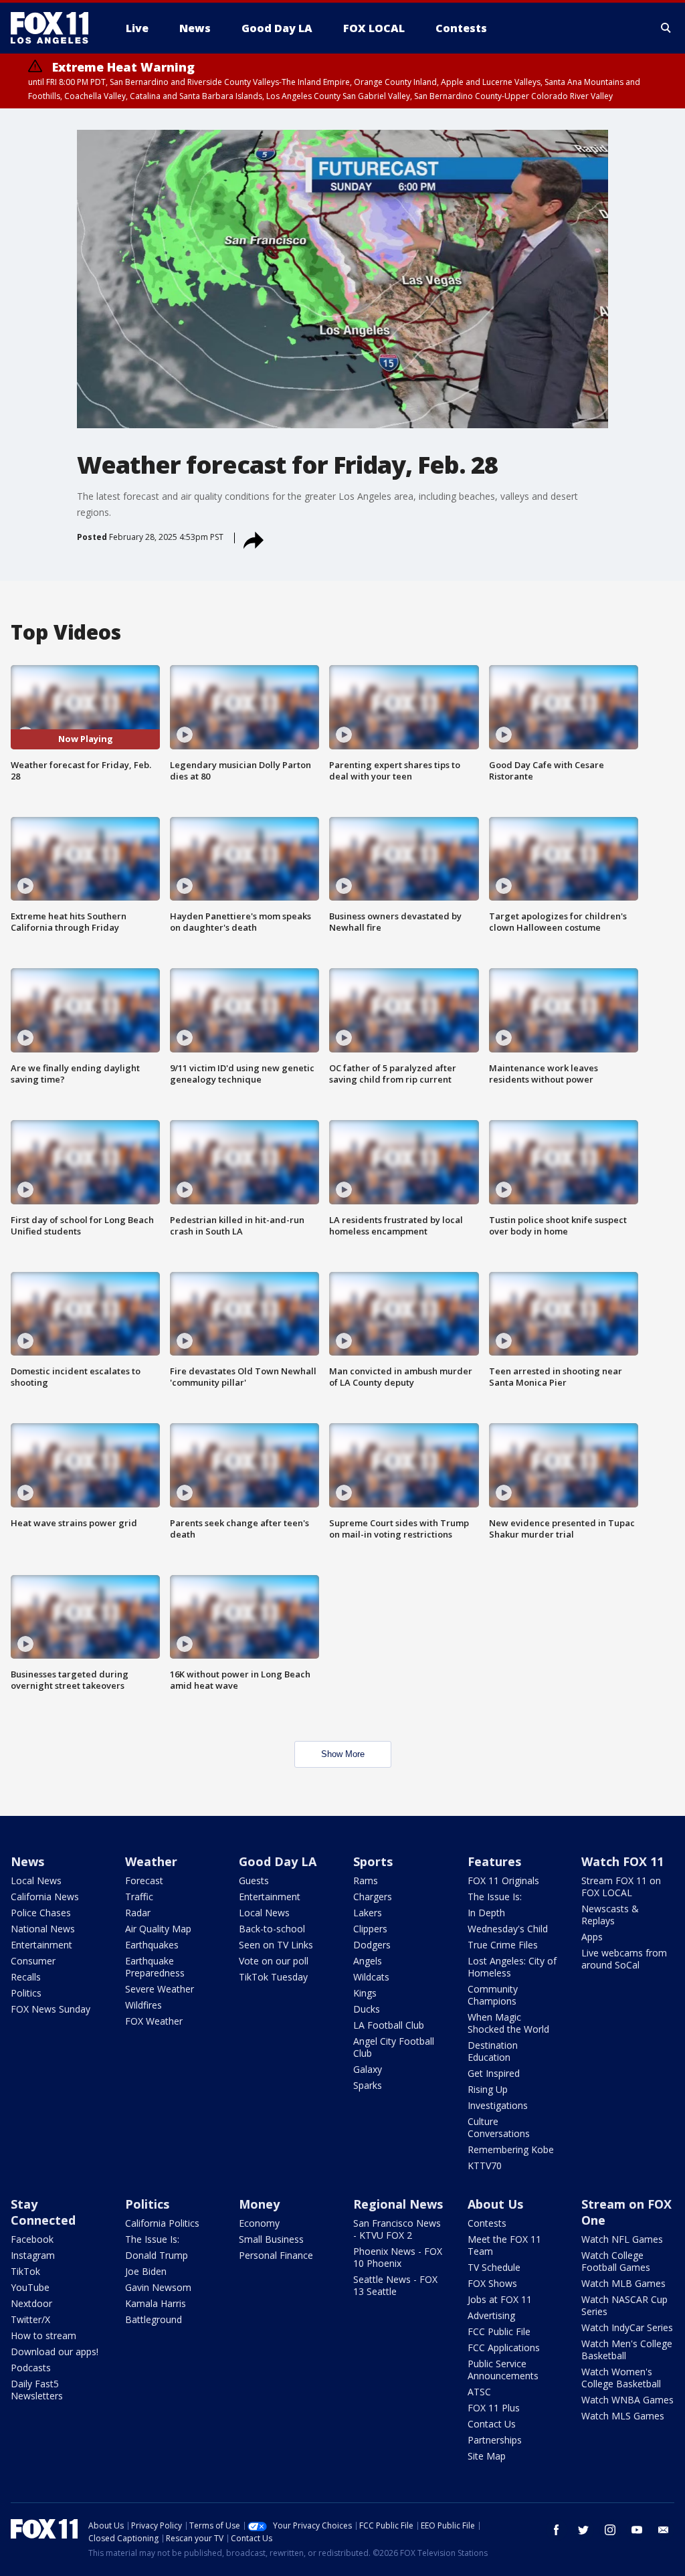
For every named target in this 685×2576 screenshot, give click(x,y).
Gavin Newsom (158, 2287)
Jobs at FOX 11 (500, 2299)
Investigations (498, 2105)
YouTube (30, 2287)
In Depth (486, 1913)
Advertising (491, 2315)
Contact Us (492, 2424)
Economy (259, 2223)
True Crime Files (503, 1945)
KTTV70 (485, 2166)
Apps (592, 1937)
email (664, 2530)
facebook (557, 2530)
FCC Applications (504, 2348)
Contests (487, 2223)
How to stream (43, 2335)
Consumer (33, 1961)
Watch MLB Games (623, 2283)
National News (43, 1929)
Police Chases (41, 1913)
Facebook (32, 2239)
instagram (610, 2530)
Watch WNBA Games (627, 2400)
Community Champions (493, 1995)
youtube (637, 2530)
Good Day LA (278, 1861)
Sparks (368, 2085)
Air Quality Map (158, 1929)
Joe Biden (146, 2271)
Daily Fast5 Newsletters (37, 2390)
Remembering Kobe (511, 2149)
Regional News (398, 2204)
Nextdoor (31, 2303)
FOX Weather (154, 2021)
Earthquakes (152, 1945)
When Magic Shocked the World (508, 2023)
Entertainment (41, 1945)
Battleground (154, 2319)
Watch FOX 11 (622, 1861)
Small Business (271, 2239)
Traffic (139, 1897)
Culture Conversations (499, 2127)
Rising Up (488, 2089)
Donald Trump (157, 2255)
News (27, 1861)
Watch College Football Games (616, 2261)
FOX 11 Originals (503, 1880)
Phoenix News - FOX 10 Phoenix (398, 2257)
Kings (365, 1993)
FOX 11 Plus (494, 2408)
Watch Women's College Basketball (621, 2378)
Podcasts (31, 2368)
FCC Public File (499, 2331)
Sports (373, 1861)
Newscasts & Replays (610, 1915)
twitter (583, 2530)
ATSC (479, 2392)
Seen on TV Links (276, 1945)
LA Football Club (389, 2025)
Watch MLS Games (623, 2416)
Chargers (373, 1897)
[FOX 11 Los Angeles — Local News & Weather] (55, 28)
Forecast (144, 1880)
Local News (36, 1880)
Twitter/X (30, 2319)
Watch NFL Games (622, 2239)
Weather (151, 1861)
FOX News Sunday (51, 2009)
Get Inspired (494, 2073)
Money (259, 2204)
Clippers (370, 1929)
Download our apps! (55, 2352)
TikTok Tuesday (273, 1977)
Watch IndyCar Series (627, 2327)
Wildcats (371, 1977)
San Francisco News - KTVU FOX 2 (397, 2229)
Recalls (26, 1977)
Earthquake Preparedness (155, 1967)
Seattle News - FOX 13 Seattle (395, 2285)
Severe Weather (160, 1989)
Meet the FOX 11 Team (504, 2245)
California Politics (162, 2223)
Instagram (33, 2255)
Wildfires (143, 2005)
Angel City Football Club (394, 2047)
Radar (138, 1913)
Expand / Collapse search (666, 28)
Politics (26, 1993)
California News (45, 1897)
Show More (343, 1754)
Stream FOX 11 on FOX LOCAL (621, 1887)
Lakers (368, 1913)
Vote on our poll (274, 1961)
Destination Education (493, 2051)
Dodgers (372, 1945)
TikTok (25, 2271)
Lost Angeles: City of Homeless (512, 1967)
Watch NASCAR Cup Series (624, 2305)
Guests (254, 1880)
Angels (368, 1961)
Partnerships (495, 2440)
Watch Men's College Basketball (627, 2350)
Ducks (367, 2009)
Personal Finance (276, 2255)
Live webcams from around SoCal (624, 1959)
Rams (366, 1880)
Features (494, 1861)
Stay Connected (43, 2212)
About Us (495, 2204)
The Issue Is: (495, 1897)
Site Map (487, 2456)
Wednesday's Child (508, 1929)
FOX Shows (492, 2283)
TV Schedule (494, 2267)
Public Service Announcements (503, 2370)
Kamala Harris (156, 2303)
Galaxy (368, 2069)
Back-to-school (272, 1929)
